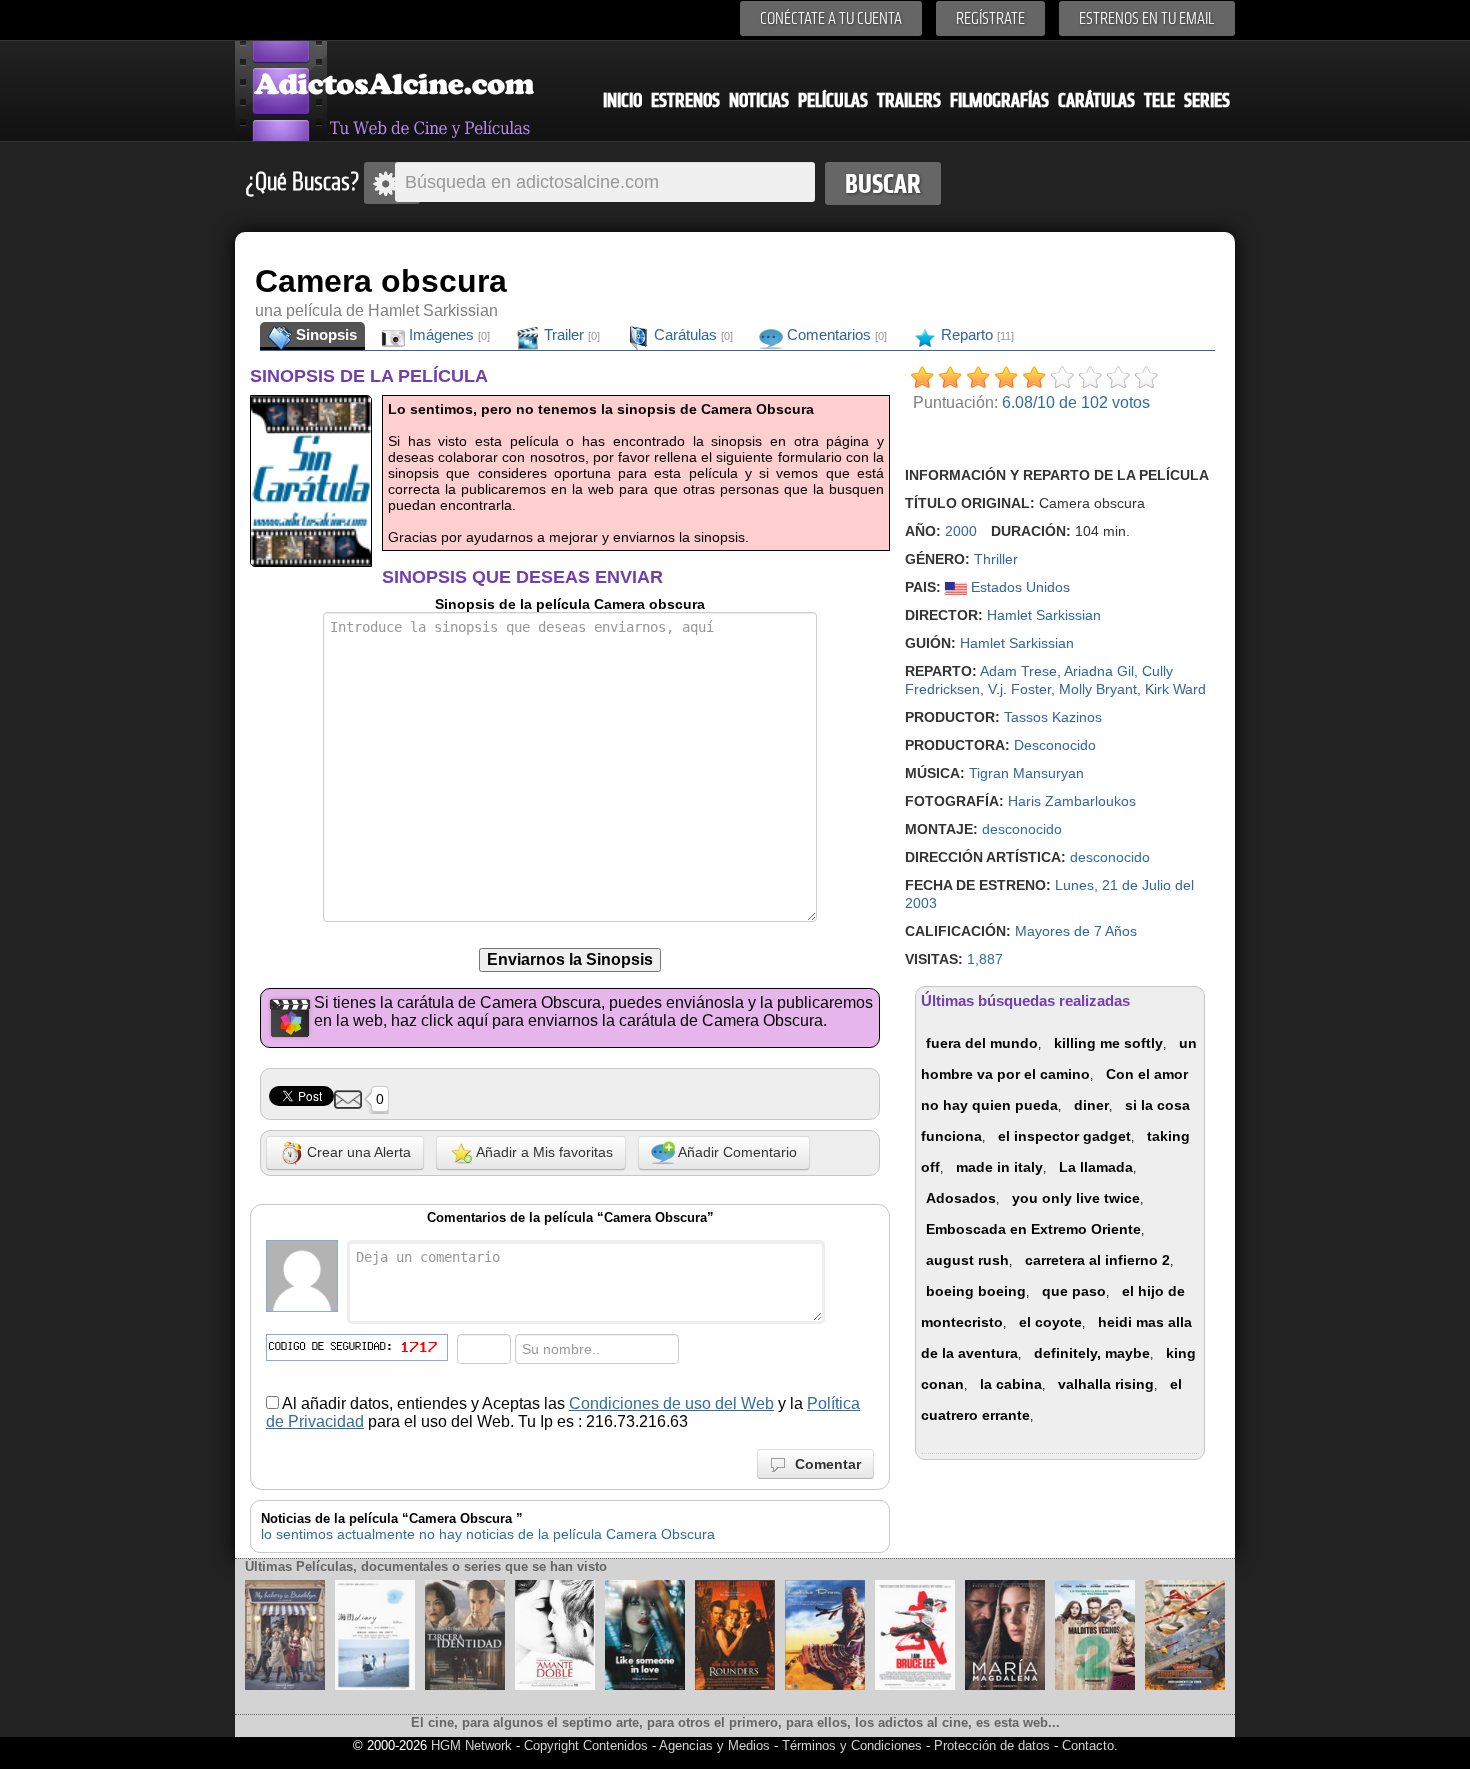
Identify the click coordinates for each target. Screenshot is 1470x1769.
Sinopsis (324, 334)
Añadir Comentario (736, 1152)
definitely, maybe (1092, 1353)
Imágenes (447, 334)
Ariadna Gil (1099, 671)
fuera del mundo (982, 1043)
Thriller (996, 559)
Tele (1159, 100)
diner (1091, 1105)
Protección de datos (992, 1745)
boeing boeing (976, 1291)
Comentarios (835, 334)
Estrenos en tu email (1147, 18)
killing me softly (1108, 1043)
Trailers (909, 100)
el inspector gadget (1064, 1136)
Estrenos (685, 100)
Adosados (961, 1198)
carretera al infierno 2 (1097, 1260)
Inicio (622, 100)
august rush (967, 1260)
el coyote (1050, 1322)
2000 (961, 531)
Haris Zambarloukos (1072, 801)
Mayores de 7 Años (1076, 931)
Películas (833, 100)
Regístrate (990, 18)
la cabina (1011, 1384)
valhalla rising (1106, 1384)
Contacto (1088, 1745)
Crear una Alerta (357, 1152)
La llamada (1096, 1167)
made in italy (999, 1167)
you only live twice (1076, 1198)
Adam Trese (1018, 671)
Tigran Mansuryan (1026, 773)
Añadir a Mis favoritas (543, 1152)
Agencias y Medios (714, 1745)
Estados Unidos (1018, 587)
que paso (1074, 1291)
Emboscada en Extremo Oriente (1033, 1229)
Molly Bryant (1098, 689)
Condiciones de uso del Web (671, 1403)
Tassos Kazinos (1053, 717)
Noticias (759, 100)
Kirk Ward (1175, 689)
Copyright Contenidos (586, 1745)
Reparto (975, 334)
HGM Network (471, 1745)
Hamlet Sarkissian (1044, 615)
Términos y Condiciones (854, 1745)
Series (1207, 100)
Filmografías (999, 100)
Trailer (570, 334)
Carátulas (1096, 100)
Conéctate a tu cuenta (831, 18)
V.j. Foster (1019, 689)
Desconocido (1055, 745)
